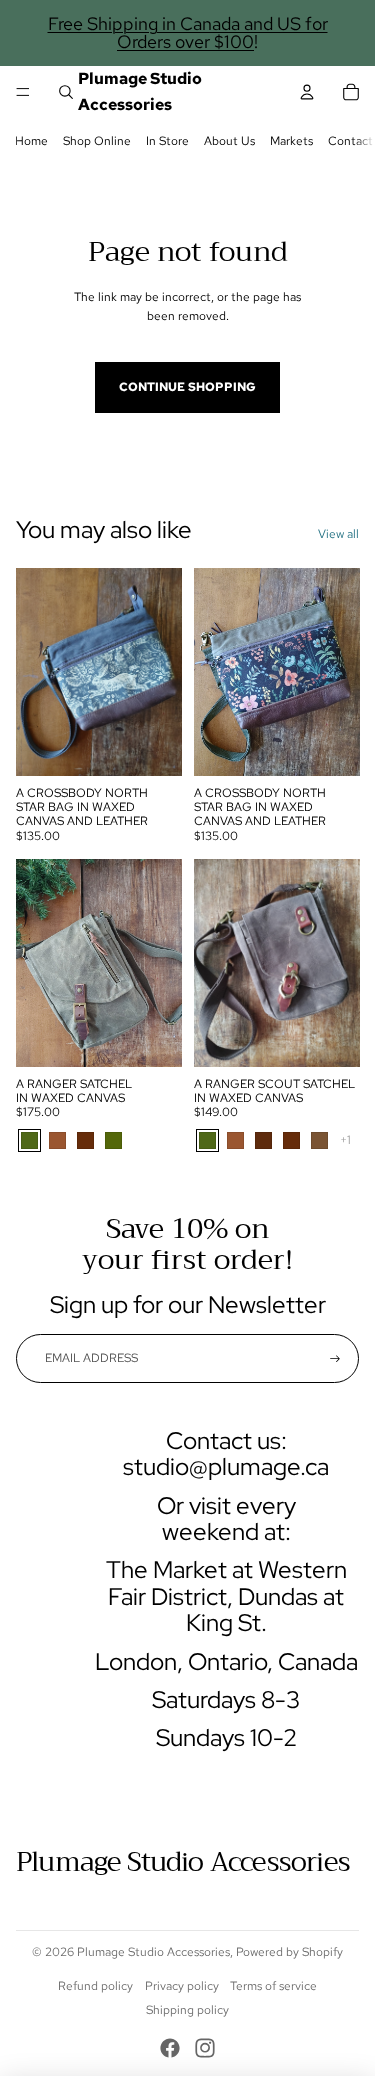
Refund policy (95, 1986)
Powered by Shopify (289, 1952)
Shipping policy (187, 2010)
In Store (167, 141)
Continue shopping (187, 387)
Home (31, 141)
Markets (291, 141)
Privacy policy (182, 1986)
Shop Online (97, 141)
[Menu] (23, 92)
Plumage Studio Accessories (153, 1952)
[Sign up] (335, 1358)
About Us (229, 141)
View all (338, 534)
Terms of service (273, 1986)
